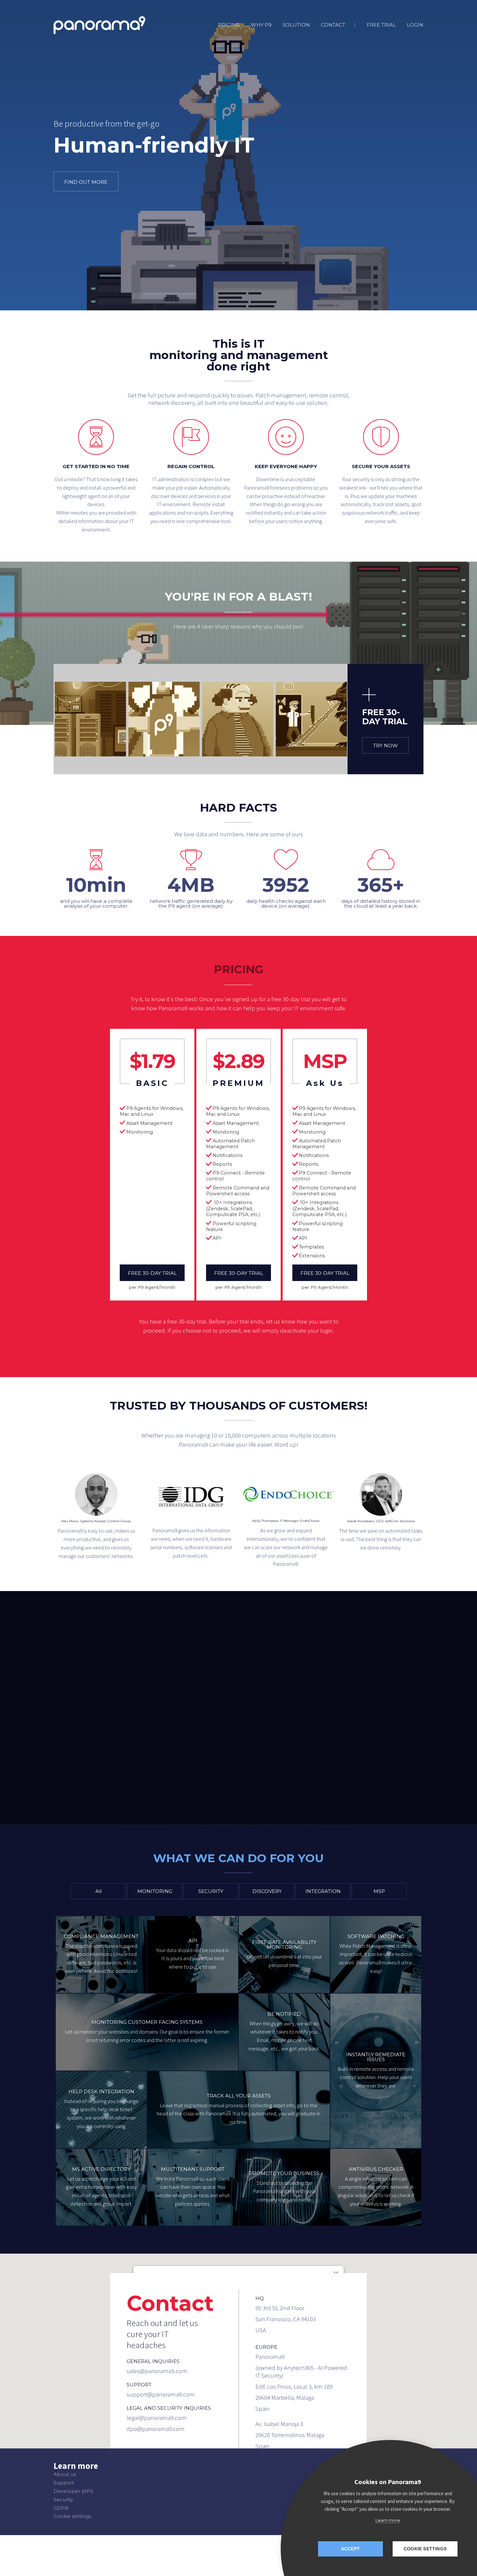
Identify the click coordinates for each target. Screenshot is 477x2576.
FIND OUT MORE (86, 182)
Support (64, 2483)
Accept (350, 2549)
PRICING (229, 25)
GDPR (61, 2508)
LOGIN (415, 25)
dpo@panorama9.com (156, 2429)
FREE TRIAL (381, 25)
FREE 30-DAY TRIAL (152, 1273)
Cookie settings (72, 2516)
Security (63, 2500)
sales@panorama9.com (157, 2371)
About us (65, 2474)
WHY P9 (261, 25)
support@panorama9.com (161, 2395)
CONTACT (333, 25)
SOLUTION (296, 25)
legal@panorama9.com (157, 2418)
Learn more (388, 2520)
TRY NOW (385, 746)
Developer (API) (73, 2491)
